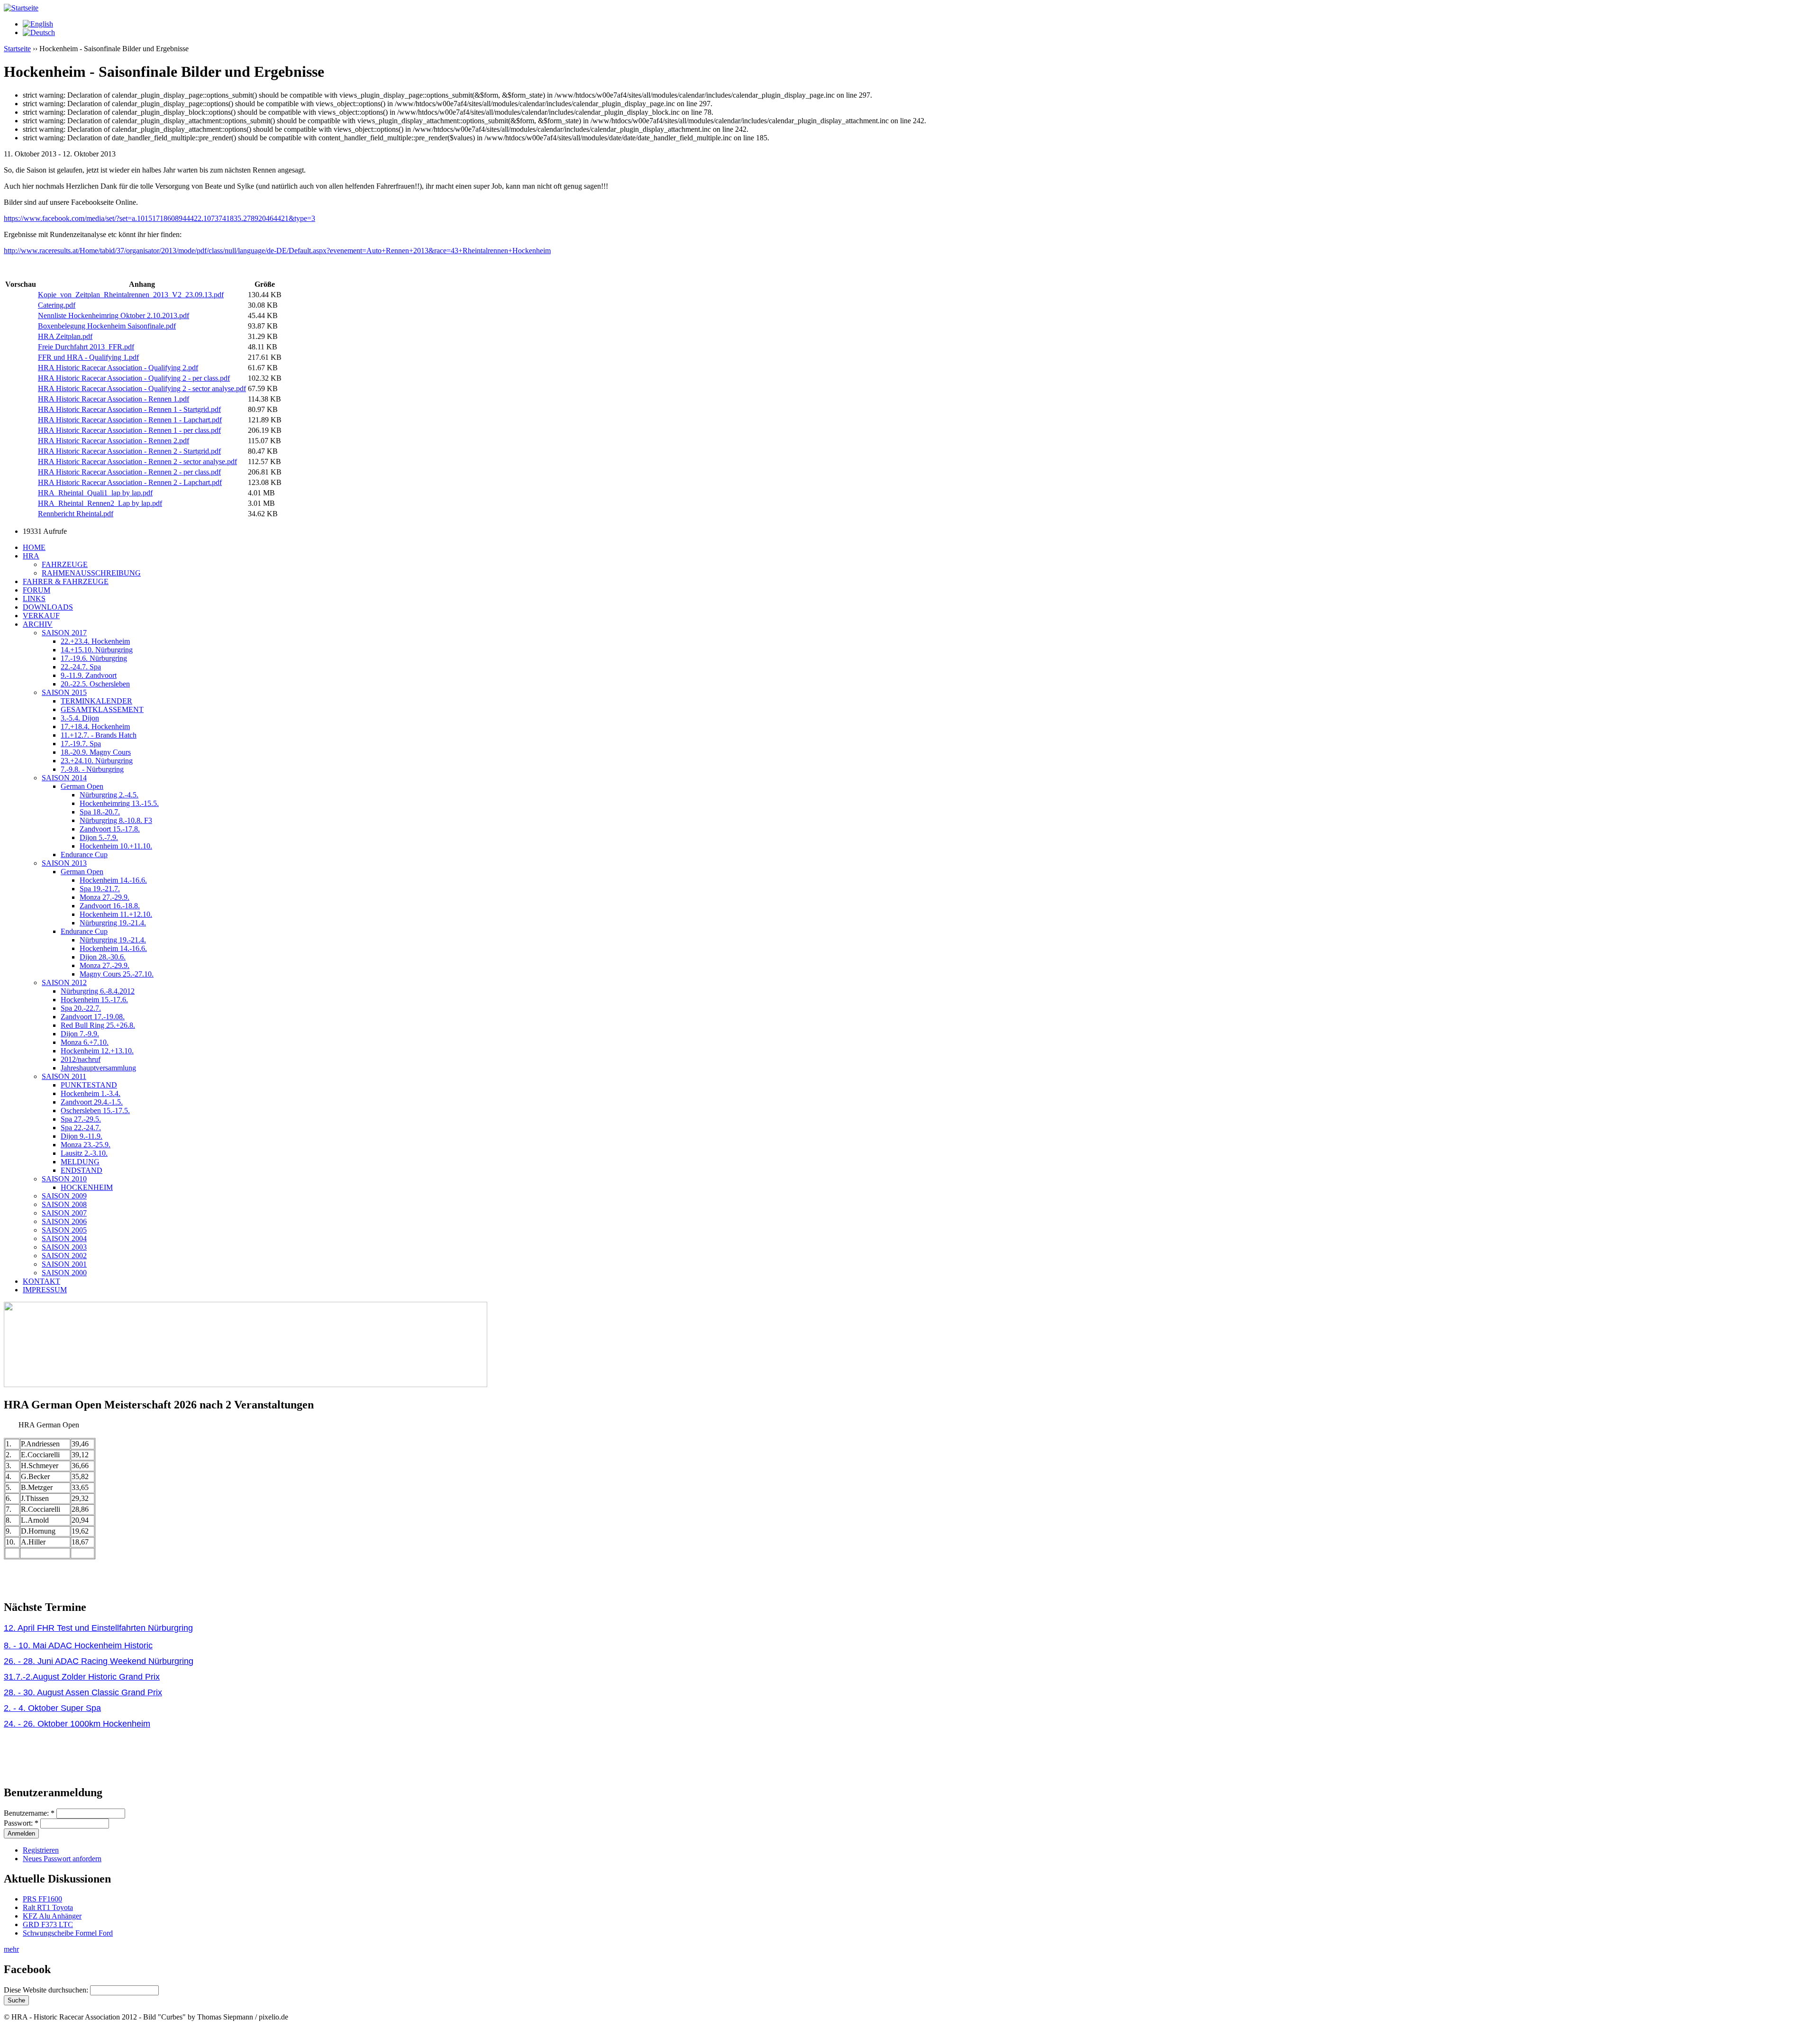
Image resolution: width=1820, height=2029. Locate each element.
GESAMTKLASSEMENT (102, 709)
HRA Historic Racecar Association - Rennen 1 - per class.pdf (129, 430)
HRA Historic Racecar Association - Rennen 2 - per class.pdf (129, 472)
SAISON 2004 (64, 1238)
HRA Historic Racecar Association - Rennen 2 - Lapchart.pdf (130, 482)
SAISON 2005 (64, 1230)
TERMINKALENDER (96, 701)
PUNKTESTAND (89, 1085)
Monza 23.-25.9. (86, 1145)
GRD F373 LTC (48, 1924)
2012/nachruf (81, 1059)
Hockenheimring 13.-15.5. (119, 803)
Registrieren (41, 1850)
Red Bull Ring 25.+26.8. (98, 1025)
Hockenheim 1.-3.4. (91, 1093)
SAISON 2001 (64, 1264)
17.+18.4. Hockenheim (95, 727)
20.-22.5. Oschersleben (95, 684)
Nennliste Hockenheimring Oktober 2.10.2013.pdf (114, 315)
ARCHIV (38, 624)
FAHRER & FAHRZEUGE (66, 581)
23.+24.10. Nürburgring (97, 761)
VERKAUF (41, 616)
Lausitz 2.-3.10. (84, 1153)
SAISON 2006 (64, 1221)
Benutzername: (29, 1813)
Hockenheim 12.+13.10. (97, 1051)
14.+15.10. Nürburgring (97, 650)
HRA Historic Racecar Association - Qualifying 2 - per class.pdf (134, 378)
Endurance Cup (84, 855)
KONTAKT (41, 1281)
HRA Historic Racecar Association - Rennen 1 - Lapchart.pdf (130, 420)
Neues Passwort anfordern (62, 1859)
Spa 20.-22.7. (81, 1008)
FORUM (36, 590)
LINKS (34, 599)
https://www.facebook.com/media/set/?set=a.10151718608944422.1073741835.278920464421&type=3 (159, 218)
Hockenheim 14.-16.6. (113, 880)
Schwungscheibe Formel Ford (68, 1933)
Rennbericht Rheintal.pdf (76, 514)
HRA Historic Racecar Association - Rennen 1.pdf (114, 399)
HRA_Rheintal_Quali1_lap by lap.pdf (95, 493)
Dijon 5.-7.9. (99, 837)
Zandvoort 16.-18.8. (110, 906)
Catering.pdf (57, 305)
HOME (34, 547)
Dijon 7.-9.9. (80, 1034)
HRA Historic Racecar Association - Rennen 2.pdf (114, 441)
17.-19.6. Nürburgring (94, 658)
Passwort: (21, 1823)
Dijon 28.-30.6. (103, 957)
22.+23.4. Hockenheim (95, 641)
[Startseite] (21, 8)
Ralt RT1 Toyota (48, 1907)
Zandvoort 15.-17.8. (110, 829)
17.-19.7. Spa (81, 744)
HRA (31, 556)
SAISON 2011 (64, 1076)
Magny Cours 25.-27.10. (117, 974)
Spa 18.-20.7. (100, 812)
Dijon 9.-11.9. (82, 1136)
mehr (11, 1949)
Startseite (17, 49)
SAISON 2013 (64, 863)
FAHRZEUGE (65, 564)
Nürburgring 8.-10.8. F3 (116, 820)
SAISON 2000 (64, 1273)
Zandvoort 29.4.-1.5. (92, 1102)
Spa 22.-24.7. (81, 1128)
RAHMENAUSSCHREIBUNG (91, 573)
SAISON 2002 (64, 1256)
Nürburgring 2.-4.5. (109, 795)
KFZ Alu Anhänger (52, 1916)
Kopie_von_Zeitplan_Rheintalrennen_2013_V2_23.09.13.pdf (131, 295)
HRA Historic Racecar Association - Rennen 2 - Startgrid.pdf (129, 451)
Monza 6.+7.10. (85, 1042)
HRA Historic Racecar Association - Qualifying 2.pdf (118, 368)
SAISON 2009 (64, 1196)
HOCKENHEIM (87, 1187)
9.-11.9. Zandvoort (89, 675)
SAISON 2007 (64, 1213)
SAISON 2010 (64, 1179)
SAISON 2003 (64, 1247)
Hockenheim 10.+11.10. (116, 846)
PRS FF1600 (42, 1899)
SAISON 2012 (64, 983)
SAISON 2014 (64, 778)
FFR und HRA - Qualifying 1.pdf (88, 357)
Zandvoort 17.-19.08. (93, 1017)
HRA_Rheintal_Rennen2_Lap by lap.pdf (100, 503)
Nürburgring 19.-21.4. (113, 923)
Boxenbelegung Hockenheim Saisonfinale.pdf (107, 326)
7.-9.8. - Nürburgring (92, 769)
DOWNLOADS (48, 607)
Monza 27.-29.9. (105, 897)
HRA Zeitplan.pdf (65, 336)
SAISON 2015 (64, 692)
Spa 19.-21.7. (100, 889)
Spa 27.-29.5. (81, 1119)
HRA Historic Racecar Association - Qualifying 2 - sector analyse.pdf (142, 388)
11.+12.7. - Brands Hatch (99, 735)
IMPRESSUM (45, 1290)
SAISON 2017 (64, 633)
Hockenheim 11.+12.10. (116, 914)
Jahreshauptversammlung (98, 1068)
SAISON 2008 (64, 1204)
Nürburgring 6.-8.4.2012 (98, 991)
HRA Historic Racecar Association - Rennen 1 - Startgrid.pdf (129, 409)
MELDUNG (80, 1162)
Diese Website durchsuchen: (47, 1990)
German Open (82, 786)
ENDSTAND (82, 1170)
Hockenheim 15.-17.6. (94, 1000)
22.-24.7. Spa (81, 667)
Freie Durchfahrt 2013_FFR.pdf (86, 347)
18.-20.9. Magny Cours (96, 752)
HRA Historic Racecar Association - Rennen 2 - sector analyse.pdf (137, 462)
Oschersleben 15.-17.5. (95, 1110)
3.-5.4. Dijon (80, 718)
